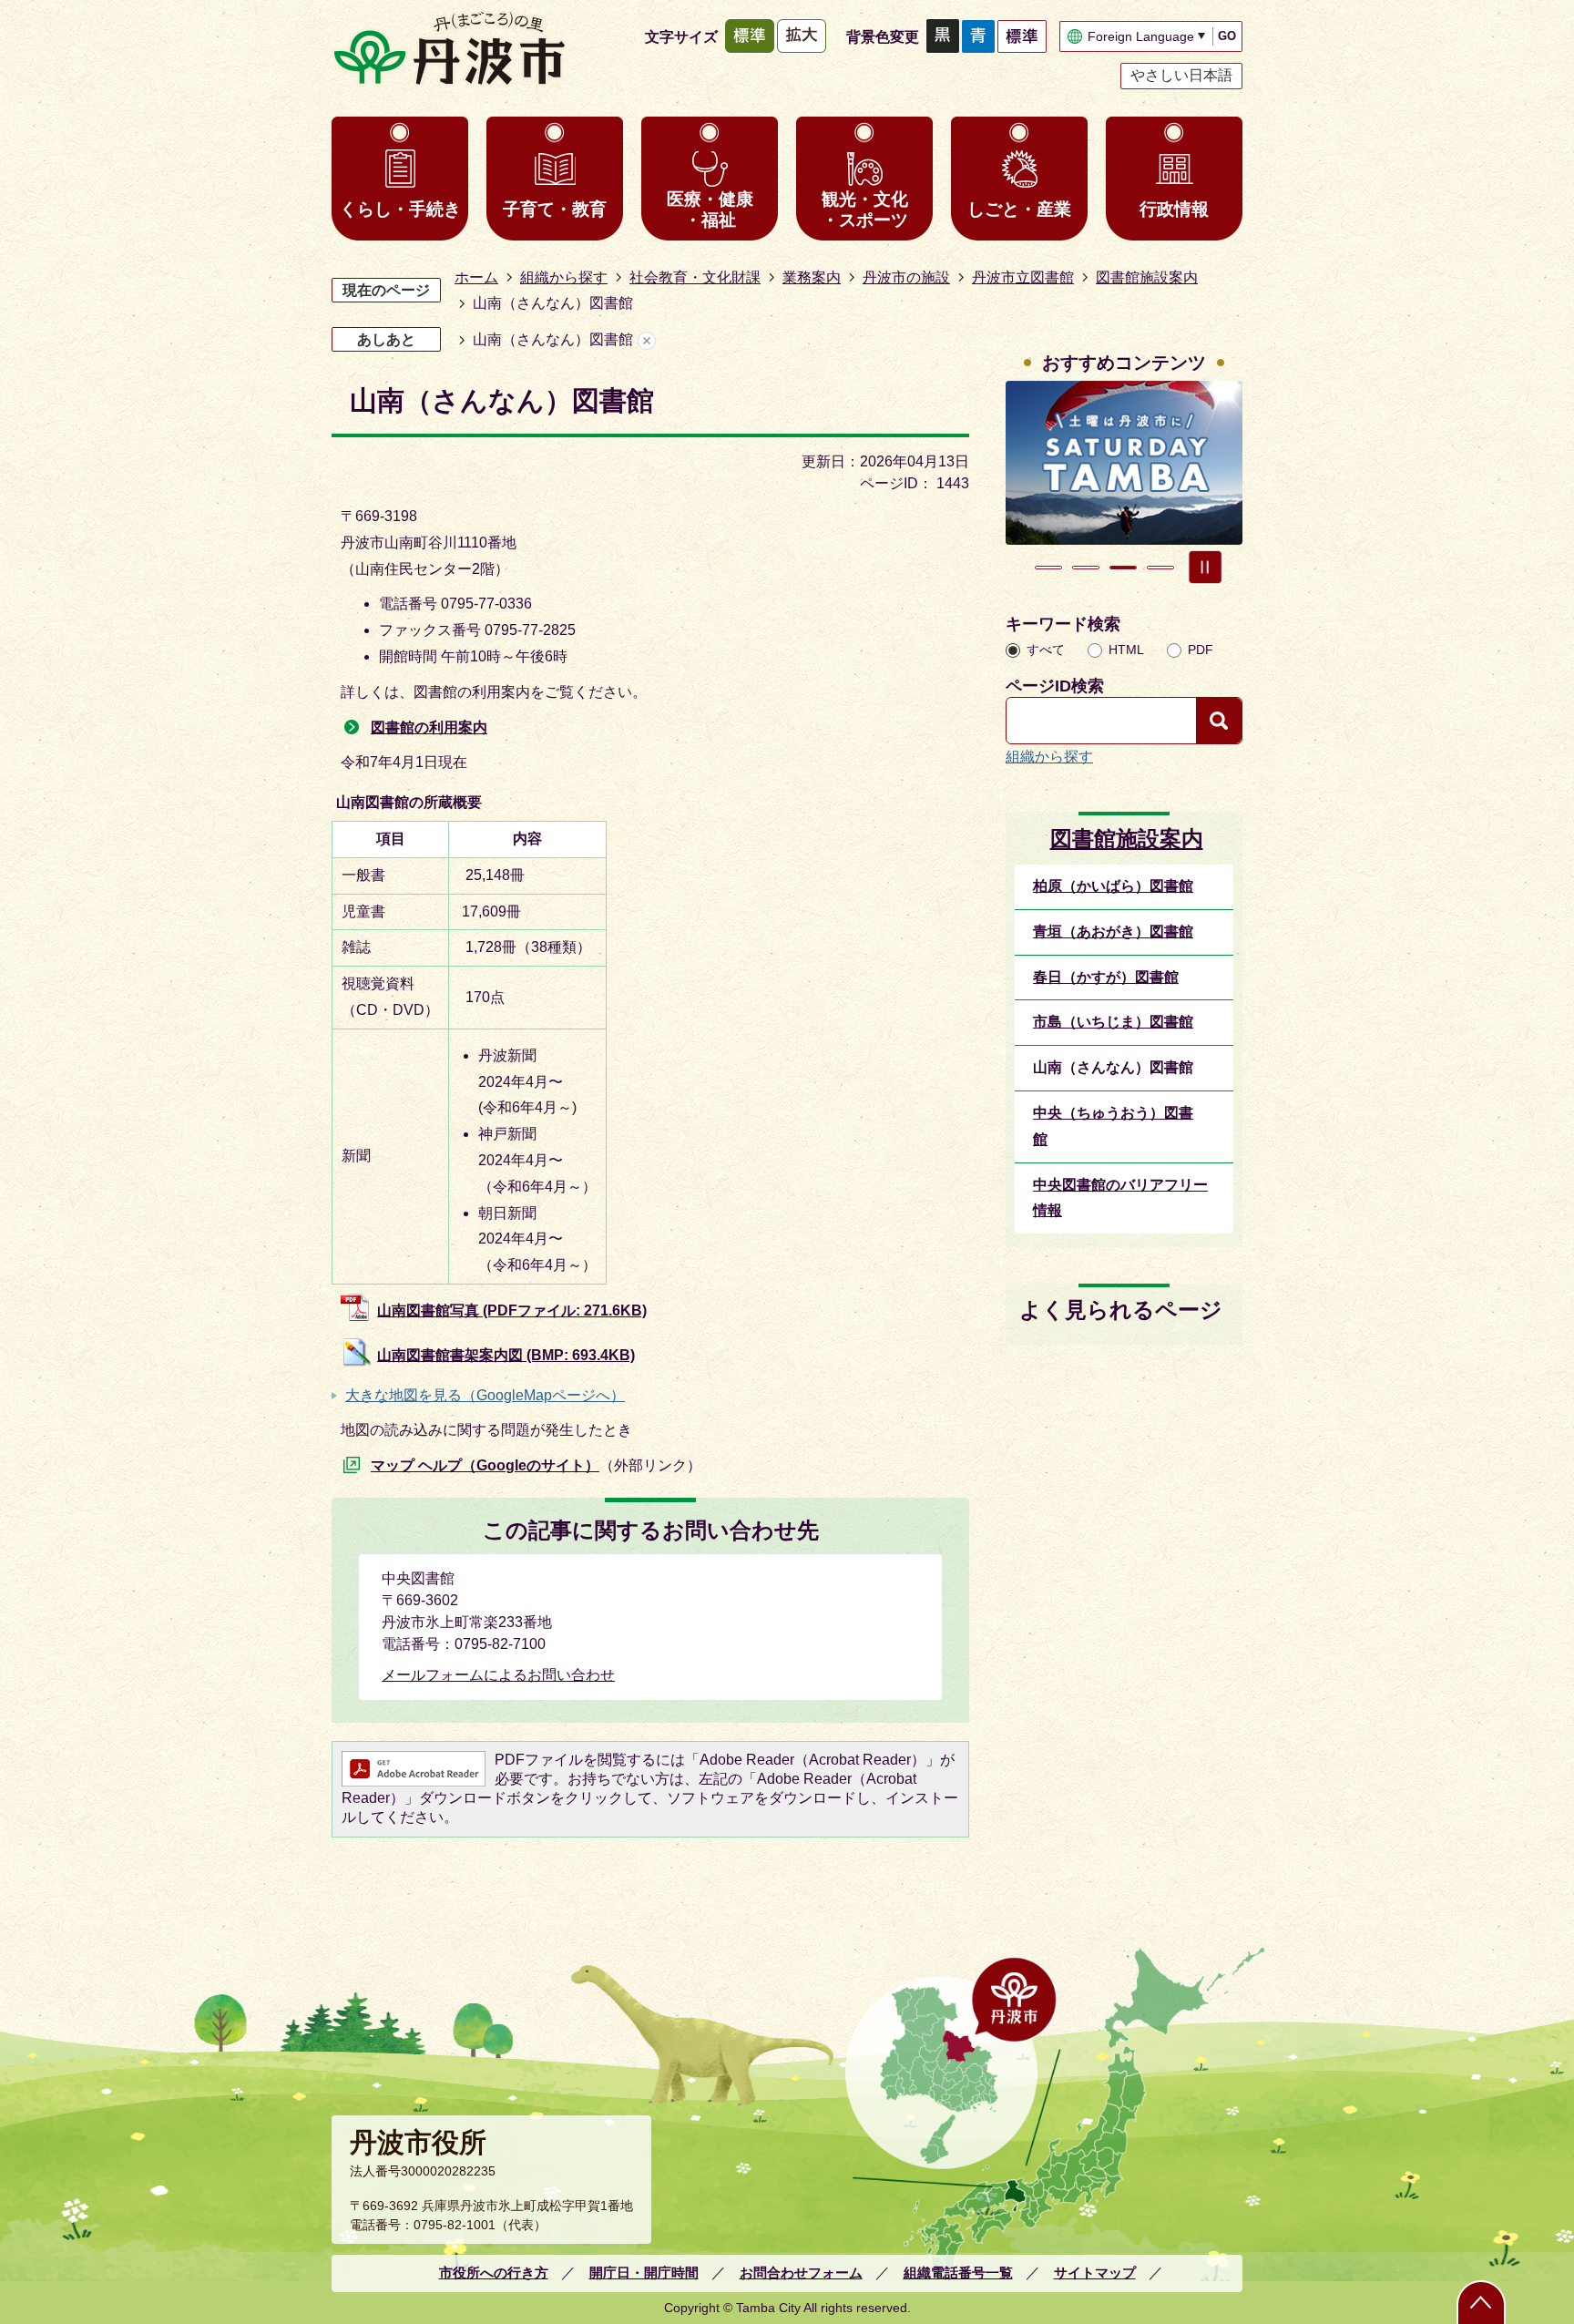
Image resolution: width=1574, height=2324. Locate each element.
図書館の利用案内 (429, 727)
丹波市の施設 (906, 277)
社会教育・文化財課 (695, 277)
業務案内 (812, 277)
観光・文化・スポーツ (865, 210)
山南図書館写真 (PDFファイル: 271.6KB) (512, 1310)
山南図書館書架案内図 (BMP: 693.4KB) (506, 1355)
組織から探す (564, 277)
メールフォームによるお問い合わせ (498, 1675)
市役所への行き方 (494, 2273)
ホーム (476, 277)
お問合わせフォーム (801, 2273)
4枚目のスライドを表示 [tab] (1160, 568)
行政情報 (1174, 209)
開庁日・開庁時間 (644, 2273)
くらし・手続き (400, 209)
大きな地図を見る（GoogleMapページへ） (485, 1395)
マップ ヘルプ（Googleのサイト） (485, 1465)
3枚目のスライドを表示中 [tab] (1123, 568)
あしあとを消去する (647, 340)
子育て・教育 (555, 209)
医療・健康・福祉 (710, 210)
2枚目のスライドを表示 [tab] (1086, 568)
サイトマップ (1095, 2273)
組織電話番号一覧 (958, 2273)
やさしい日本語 (1181, 75)
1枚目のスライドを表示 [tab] (1048, 568)
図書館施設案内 (1147, 277)
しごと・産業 (1019, 209)
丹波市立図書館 (1023, 277)
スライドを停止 (1205, 568)
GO (1227, 36)
